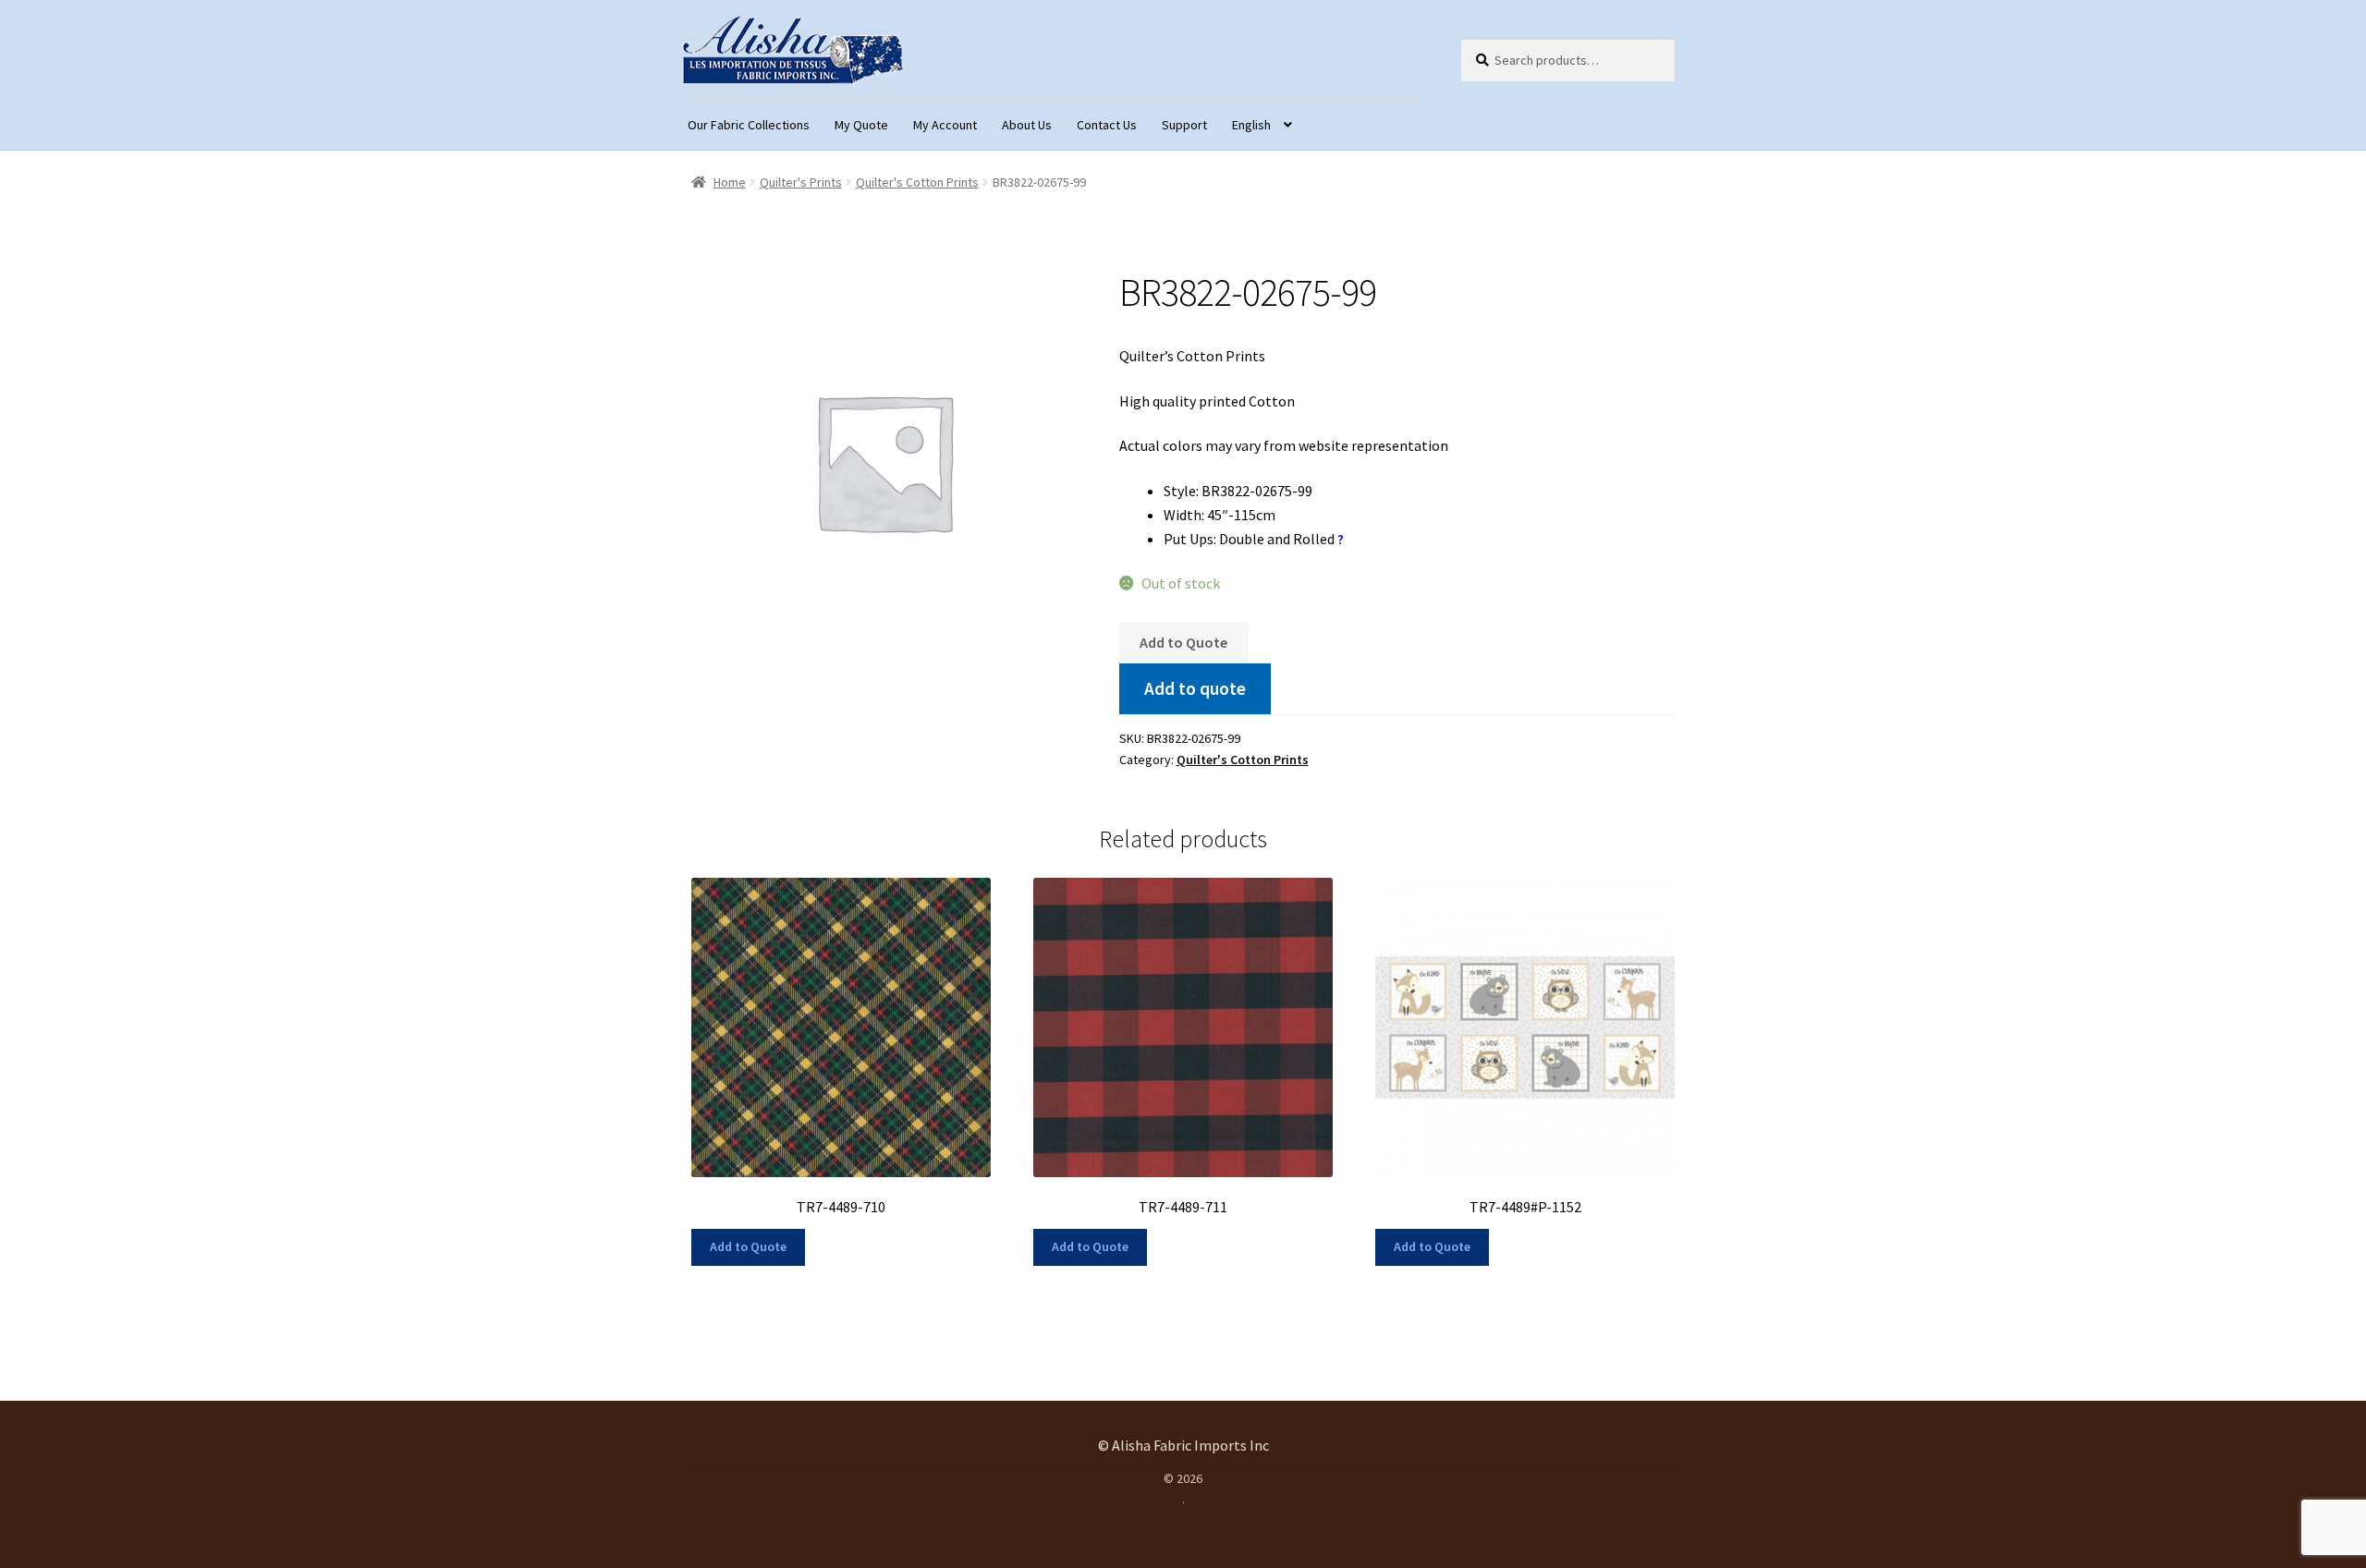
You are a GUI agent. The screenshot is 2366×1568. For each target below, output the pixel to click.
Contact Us (1107, 125)
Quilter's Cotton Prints (917, 182)
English (1251, 125)
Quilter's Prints (801, 182)
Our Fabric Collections (749, 125)
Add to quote (1195, 688)
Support (1184, 125)
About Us (1027, 125)
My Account (945, 125)
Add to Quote (1183, 642)
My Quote (861, 125)
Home (730, 182)
